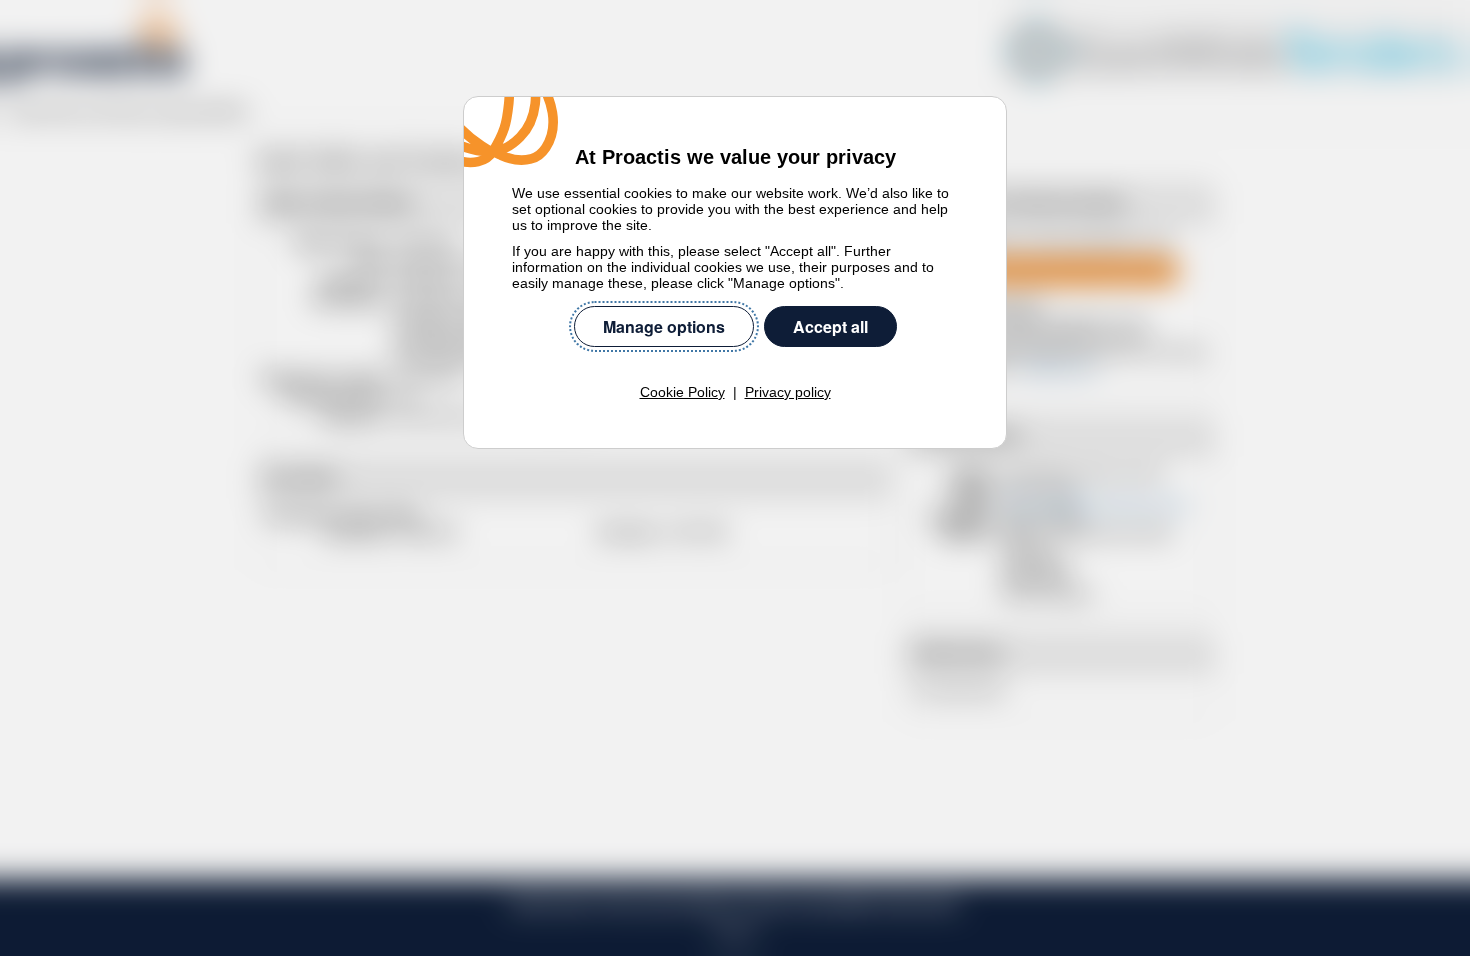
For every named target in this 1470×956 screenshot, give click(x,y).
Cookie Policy (682, 392)
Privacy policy (788, 392)
